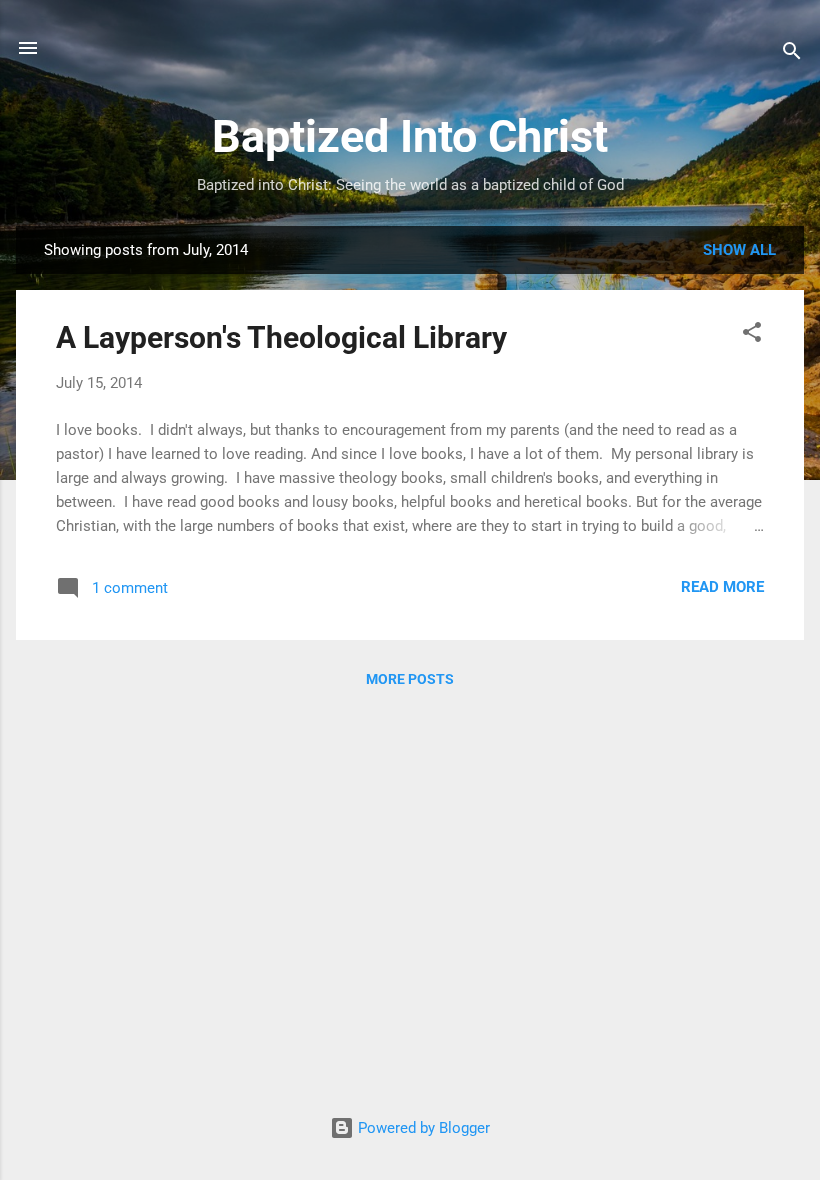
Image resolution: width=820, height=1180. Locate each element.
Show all (739, 250)
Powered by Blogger (422, 1128)
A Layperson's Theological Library (281, 337)
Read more (722, 587)
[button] (752, 335)
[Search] (792, 54)
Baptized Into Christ (410, 136)
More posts (410, 679)
